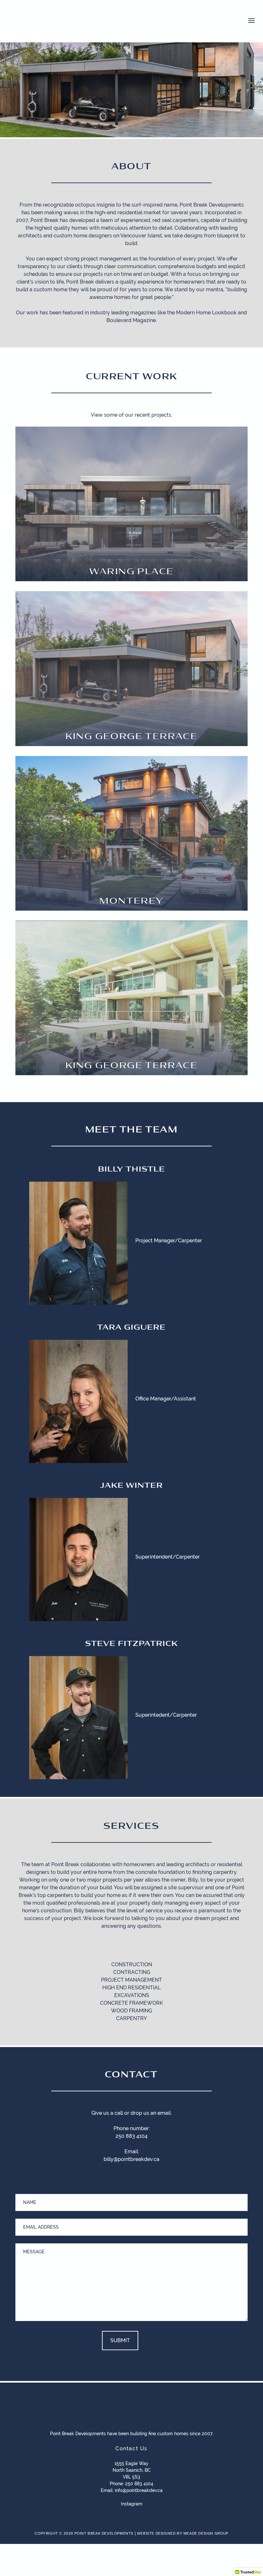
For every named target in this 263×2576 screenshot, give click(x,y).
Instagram (132, 2504)
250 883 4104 (131, 2136)
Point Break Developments (53, 22)
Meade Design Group (206, 2533)
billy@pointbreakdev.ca (131, 2159)
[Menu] (251, 20)
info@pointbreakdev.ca (139, 2490)
